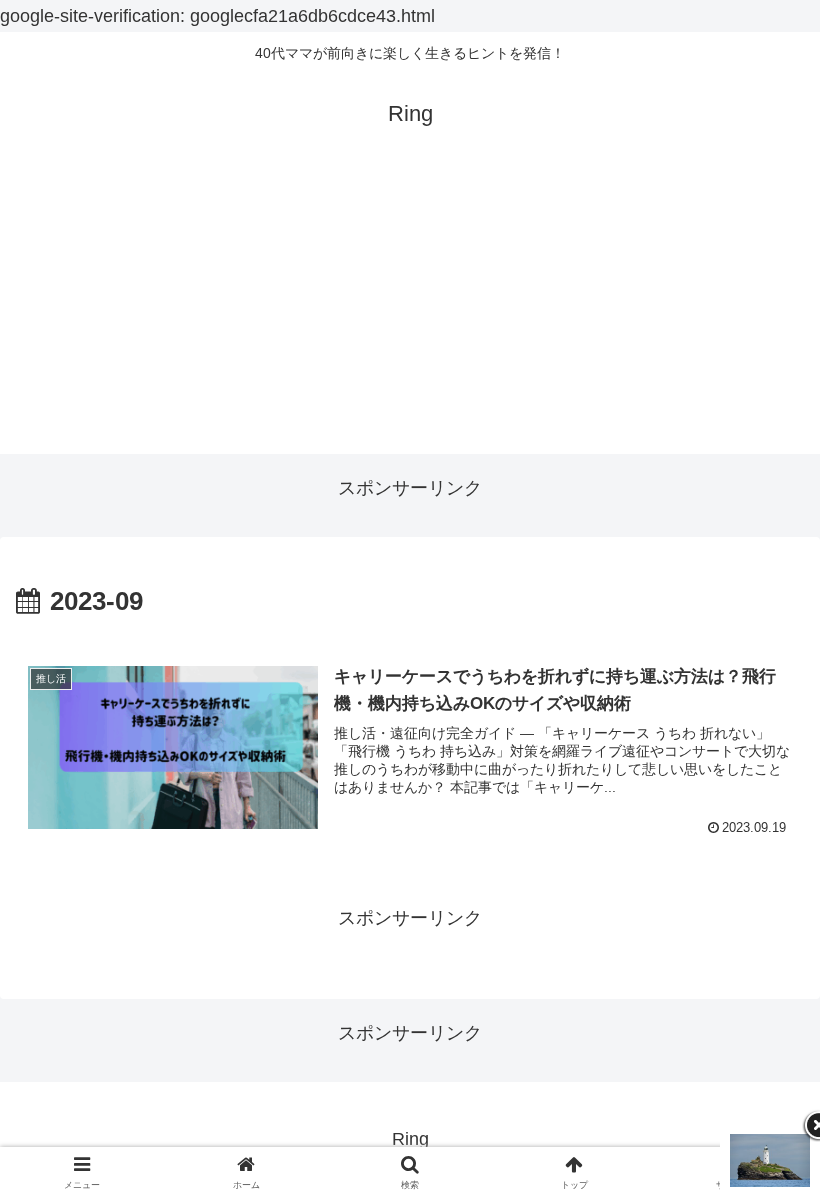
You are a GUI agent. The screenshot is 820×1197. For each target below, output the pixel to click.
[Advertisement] (410, 314)
